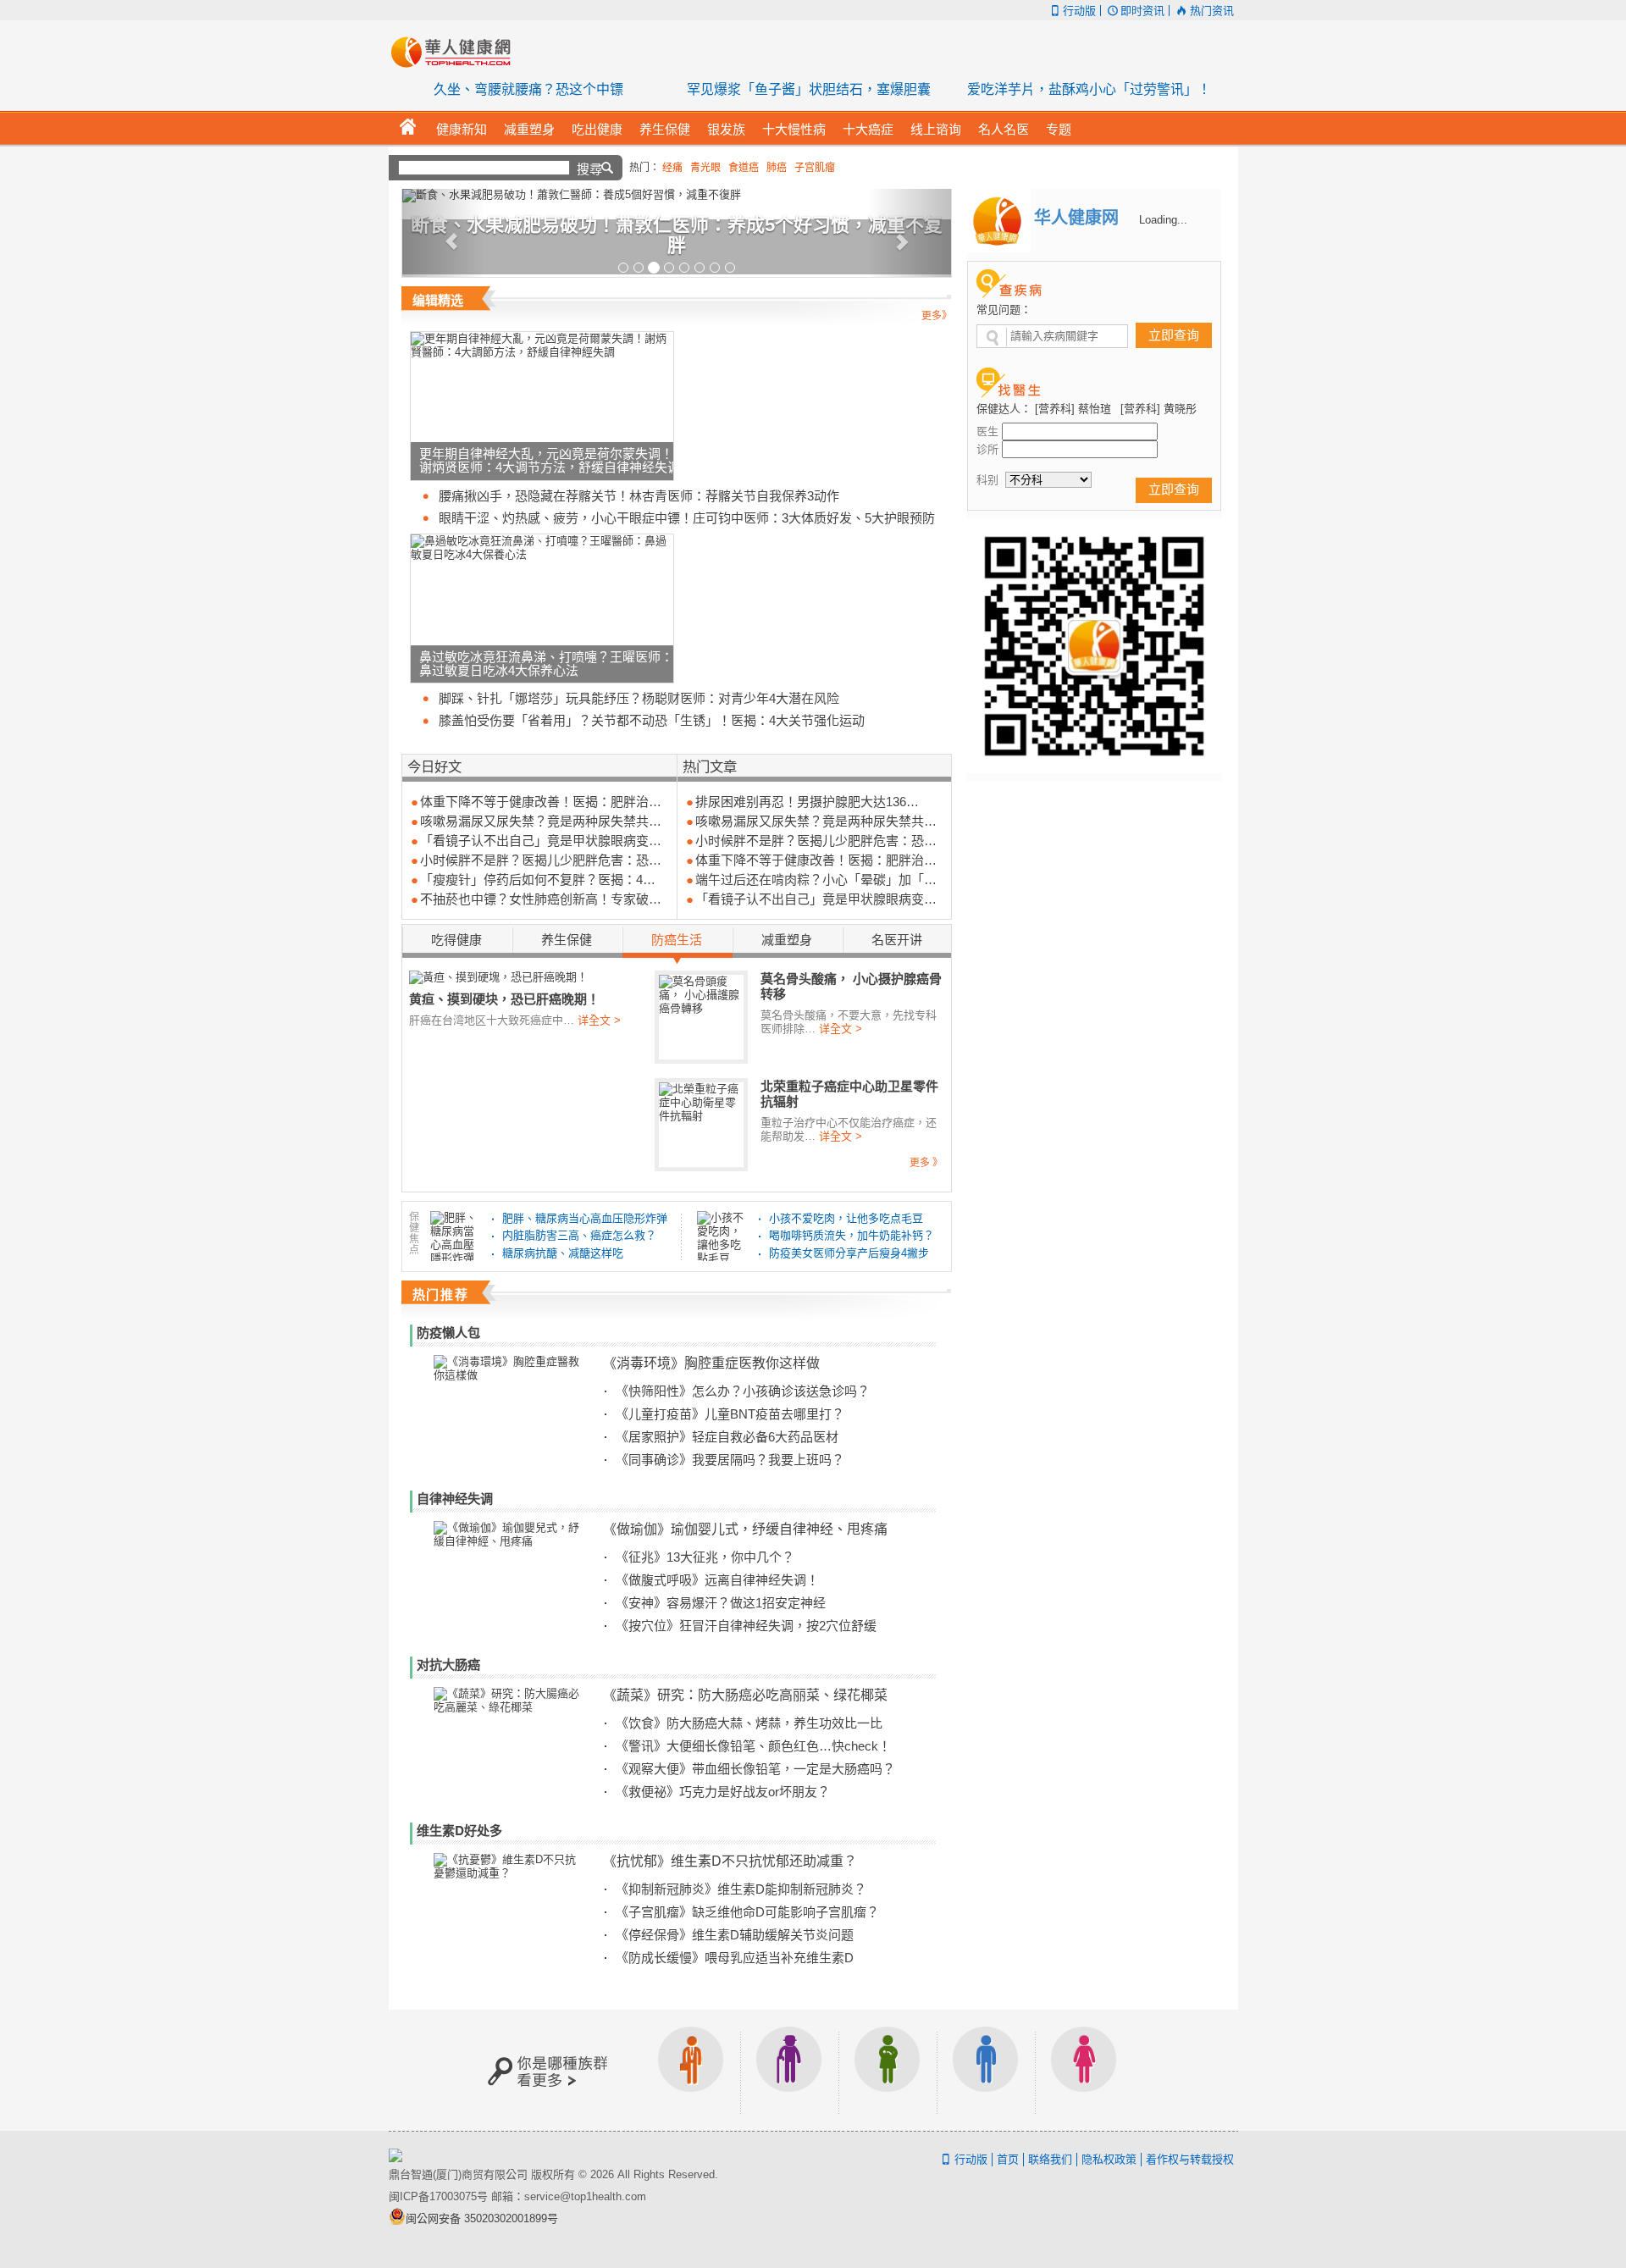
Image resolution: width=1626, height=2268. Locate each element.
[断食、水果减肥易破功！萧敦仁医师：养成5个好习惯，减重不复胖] (677, 196)
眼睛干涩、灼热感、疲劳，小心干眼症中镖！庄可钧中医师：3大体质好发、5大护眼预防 (687, 518)
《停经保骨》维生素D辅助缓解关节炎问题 (735, 1935)
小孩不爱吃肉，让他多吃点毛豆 (846, 1218)
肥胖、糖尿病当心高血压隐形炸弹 (585, 1218)
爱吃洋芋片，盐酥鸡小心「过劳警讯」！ (1089, 89)
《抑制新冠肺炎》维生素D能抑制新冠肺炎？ (741, 1889)
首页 (1008, 2159)
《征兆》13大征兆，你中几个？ (705, 1557)
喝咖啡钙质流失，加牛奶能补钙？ (852, 1235)
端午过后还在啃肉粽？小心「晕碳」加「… (816, 880)
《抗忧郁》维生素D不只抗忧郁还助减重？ (730, 1860)
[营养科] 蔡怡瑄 (1073, 409)
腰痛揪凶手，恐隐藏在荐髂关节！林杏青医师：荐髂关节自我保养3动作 (639, 496)
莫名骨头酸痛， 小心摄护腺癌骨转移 (851, 986)
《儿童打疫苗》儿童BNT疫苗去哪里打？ (730, 1414)
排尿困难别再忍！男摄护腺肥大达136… (807, 802)
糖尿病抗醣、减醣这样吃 (563, 1253)
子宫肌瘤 (815, 168)
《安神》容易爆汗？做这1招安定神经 (721, 1603)
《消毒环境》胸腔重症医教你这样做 (711, 1362)
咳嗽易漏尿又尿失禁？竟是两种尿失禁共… (541, 821)
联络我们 (1050, 2159)
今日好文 (434, 766)
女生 (1084, 2070)
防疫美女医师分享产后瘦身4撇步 (849, 1253)
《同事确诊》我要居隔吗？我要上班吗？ (730, 1460)
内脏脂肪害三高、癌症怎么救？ (579, 1235)
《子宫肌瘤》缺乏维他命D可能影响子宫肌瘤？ (747, 1912)
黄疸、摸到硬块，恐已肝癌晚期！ (504, 998)
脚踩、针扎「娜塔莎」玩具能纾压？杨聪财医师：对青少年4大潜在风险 (639, 698)
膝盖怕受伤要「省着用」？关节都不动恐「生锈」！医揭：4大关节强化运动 (652, 720)
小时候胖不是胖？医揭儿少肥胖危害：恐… (541, 860)
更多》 (937, 316)
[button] (443, 233)
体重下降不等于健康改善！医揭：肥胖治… (541, 802)
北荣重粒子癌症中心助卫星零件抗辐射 (849, 1094)
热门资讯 (1211, 11)
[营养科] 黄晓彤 (1159, 409)
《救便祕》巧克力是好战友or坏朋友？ (723, 1792)
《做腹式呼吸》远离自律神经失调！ (717, 1580)
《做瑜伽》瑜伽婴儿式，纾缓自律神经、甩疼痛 (745, 1528)
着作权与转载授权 (1190, 2159)
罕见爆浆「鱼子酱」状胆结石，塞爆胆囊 (809, 89)
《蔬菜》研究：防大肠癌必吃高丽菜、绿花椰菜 (745, 1694)
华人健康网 (456, 52)
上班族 (691, 2070)
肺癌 (777, 168)
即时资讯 (1142, 11)
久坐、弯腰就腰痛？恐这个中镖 (528, 89)
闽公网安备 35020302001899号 (482, 2218)
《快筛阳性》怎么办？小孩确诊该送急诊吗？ (743, 1391)
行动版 (1079, 11)
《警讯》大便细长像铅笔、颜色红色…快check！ (753, 1746)
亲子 (888, 2070)
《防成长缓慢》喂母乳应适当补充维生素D (735, 1958)
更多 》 (926, 1163)
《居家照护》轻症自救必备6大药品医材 (727, 1437)
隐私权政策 (1109, 2159)
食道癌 (744, 168)
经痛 (672, 168)
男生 (986, 2070)
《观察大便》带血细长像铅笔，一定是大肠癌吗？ (755, 1769)
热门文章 (710, 766)
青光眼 (705, 168)
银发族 (789, 2070)
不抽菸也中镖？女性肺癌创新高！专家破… (541, 899)
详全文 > (599, 1020)
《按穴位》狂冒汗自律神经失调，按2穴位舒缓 (746, 1626)
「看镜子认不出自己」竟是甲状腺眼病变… (541, 841)
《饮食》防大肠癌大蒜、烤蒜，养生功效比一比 (749, 1723)
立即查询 (1174, 335)
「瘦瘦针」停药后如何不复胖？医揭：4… (538, 880)
